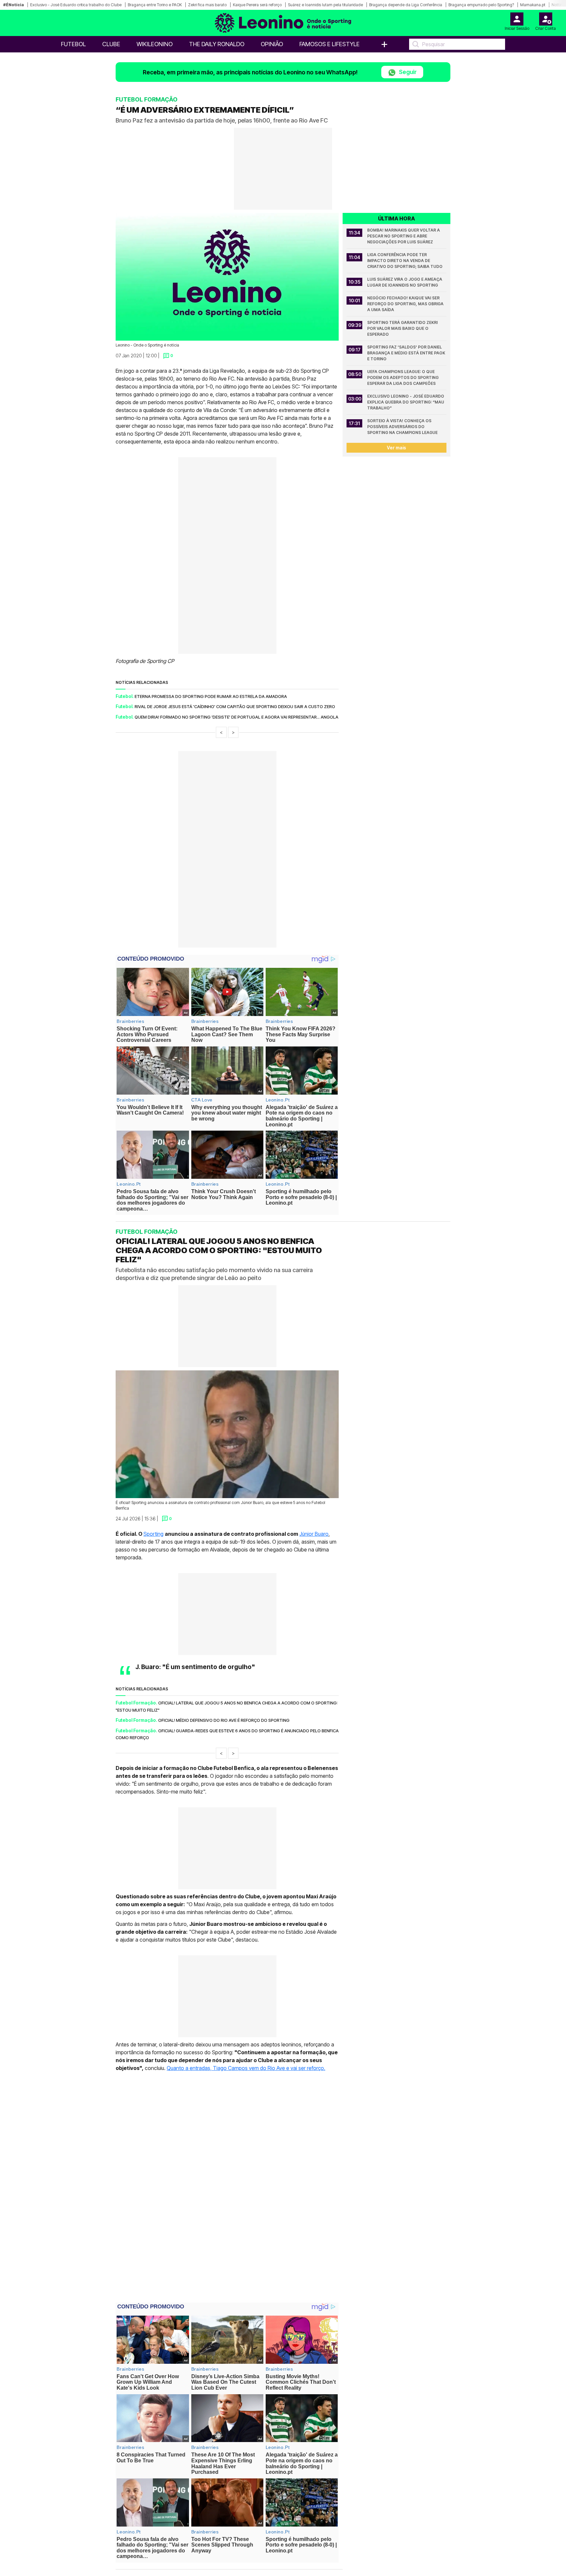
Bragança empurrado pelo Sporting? (481, 5)
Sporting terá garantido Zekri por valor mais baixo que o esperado (403, 328)
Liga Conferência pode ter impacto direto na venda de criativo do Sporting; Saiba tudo (405, 261)
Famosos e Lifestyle (330, 44)
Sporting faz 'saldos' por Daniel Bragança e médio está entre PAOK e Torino (407, 353)
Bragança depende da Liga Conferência (406, 5)
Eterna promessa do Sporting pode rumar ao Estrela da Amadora (211, 696)
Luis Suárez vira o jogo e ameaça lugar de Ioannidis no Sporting (405, 282)
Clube (111, 44)
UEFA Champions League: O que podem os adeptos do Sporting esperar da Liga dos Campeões (403, 377)
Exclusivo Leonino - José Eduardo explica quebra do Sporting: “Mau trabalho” (406, 402)
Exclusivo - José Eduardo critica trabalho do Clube (76, 5)
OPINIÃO (272, 44)
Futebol (73, 44)
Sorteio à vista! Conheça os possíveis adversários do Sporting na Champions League (402, 427)
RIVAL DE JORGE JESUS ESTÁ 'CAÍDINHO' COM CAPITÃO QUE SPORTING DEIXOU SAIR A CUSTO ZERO (235, 706)
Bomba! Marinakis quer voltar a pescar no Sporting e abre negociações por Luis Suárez (404, 236)
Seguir (407, 72)
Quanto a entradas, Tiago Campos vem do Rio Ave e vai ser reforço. (246, 2068)
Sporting (153, 1534)
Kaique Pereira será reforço (257, 5)
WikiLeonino (155, 44)
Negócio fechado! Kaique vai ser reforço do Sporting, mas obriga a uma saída (406, 304)
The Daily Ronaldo (217, 44)
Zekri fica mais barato (207, 5)
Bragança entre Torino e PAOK (155, 5)
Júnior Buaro (314, 1534)
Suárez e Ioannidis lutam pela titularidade (325, 5)
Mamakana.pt (533, 5)
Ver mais (396, 448)
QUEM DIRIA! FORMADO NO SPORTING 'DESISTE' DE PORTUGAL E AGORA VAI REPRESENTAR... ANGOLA (236, 717)
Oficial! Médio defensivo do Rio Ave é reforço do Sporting (224, 1720)
